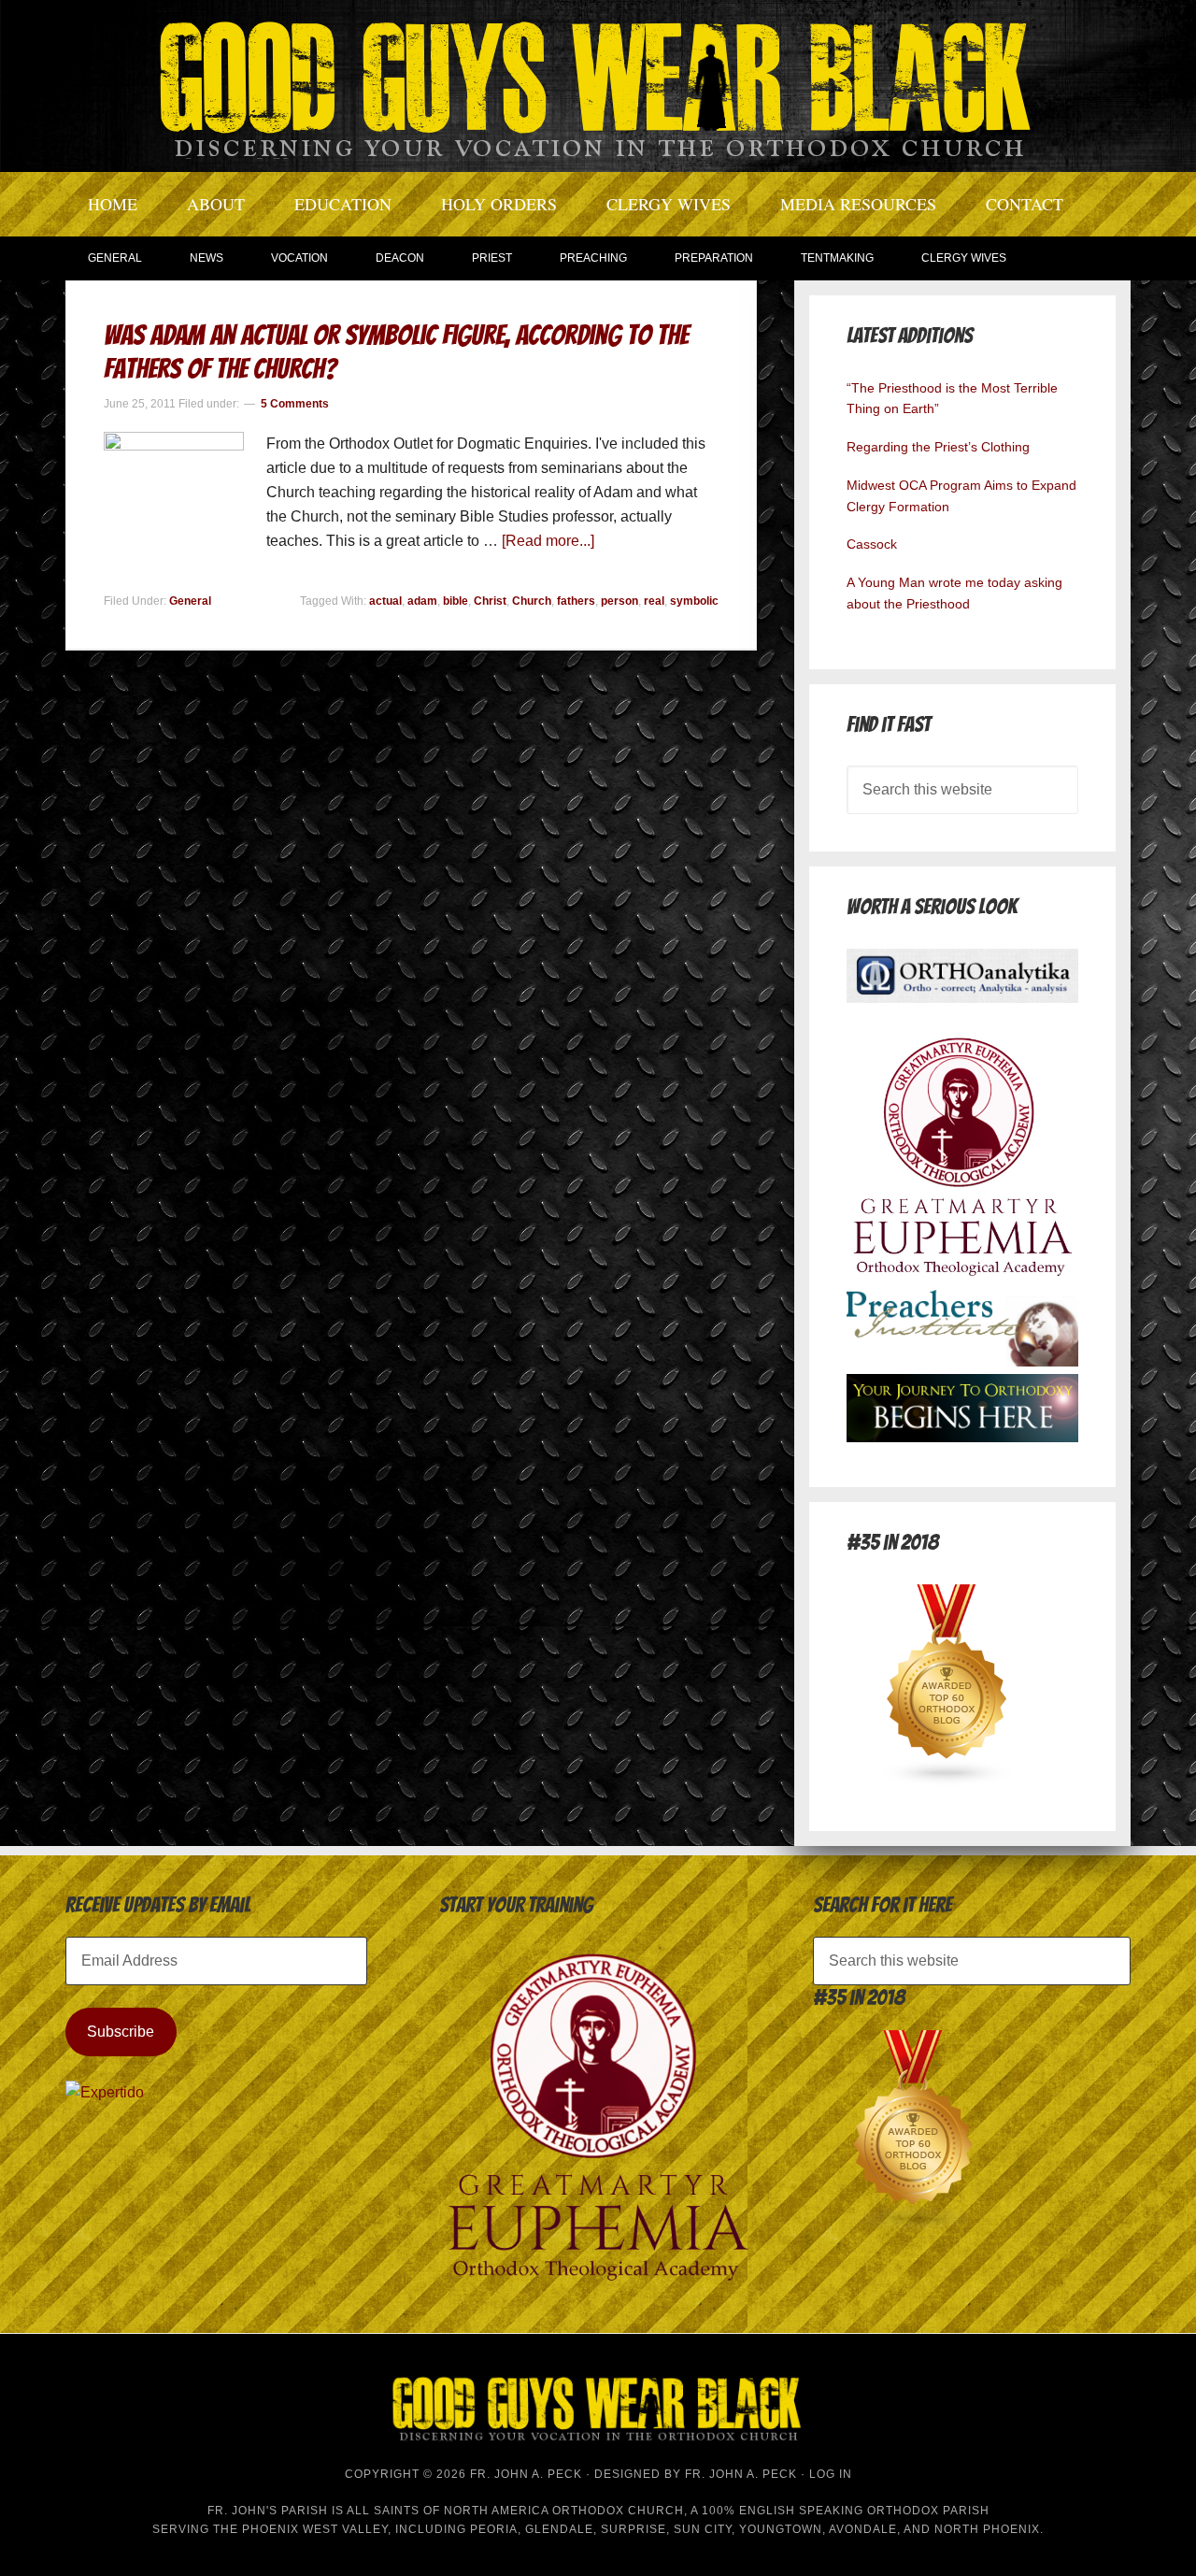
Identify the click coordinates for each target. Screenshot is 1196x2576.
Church (532, 601)
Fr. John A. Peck (741, 2474)
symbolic (694, 601)
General (190, 601)
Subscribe (121, 2032)
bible (456, 601)
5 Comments (295, 404)
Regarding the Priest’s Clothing (938, 447)
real (654, 601)
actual (385, 601)
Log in (831, 2474)
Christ (490, 601)
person (619, 601)
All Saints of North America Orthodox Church (515, 2511)
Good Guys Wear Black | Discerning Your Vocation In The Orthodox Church (598, 84)
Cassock (872, 544)
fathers (576, 601)
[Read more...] (548, 541)
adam (422, 601)
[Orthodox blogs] (947, 1781)
